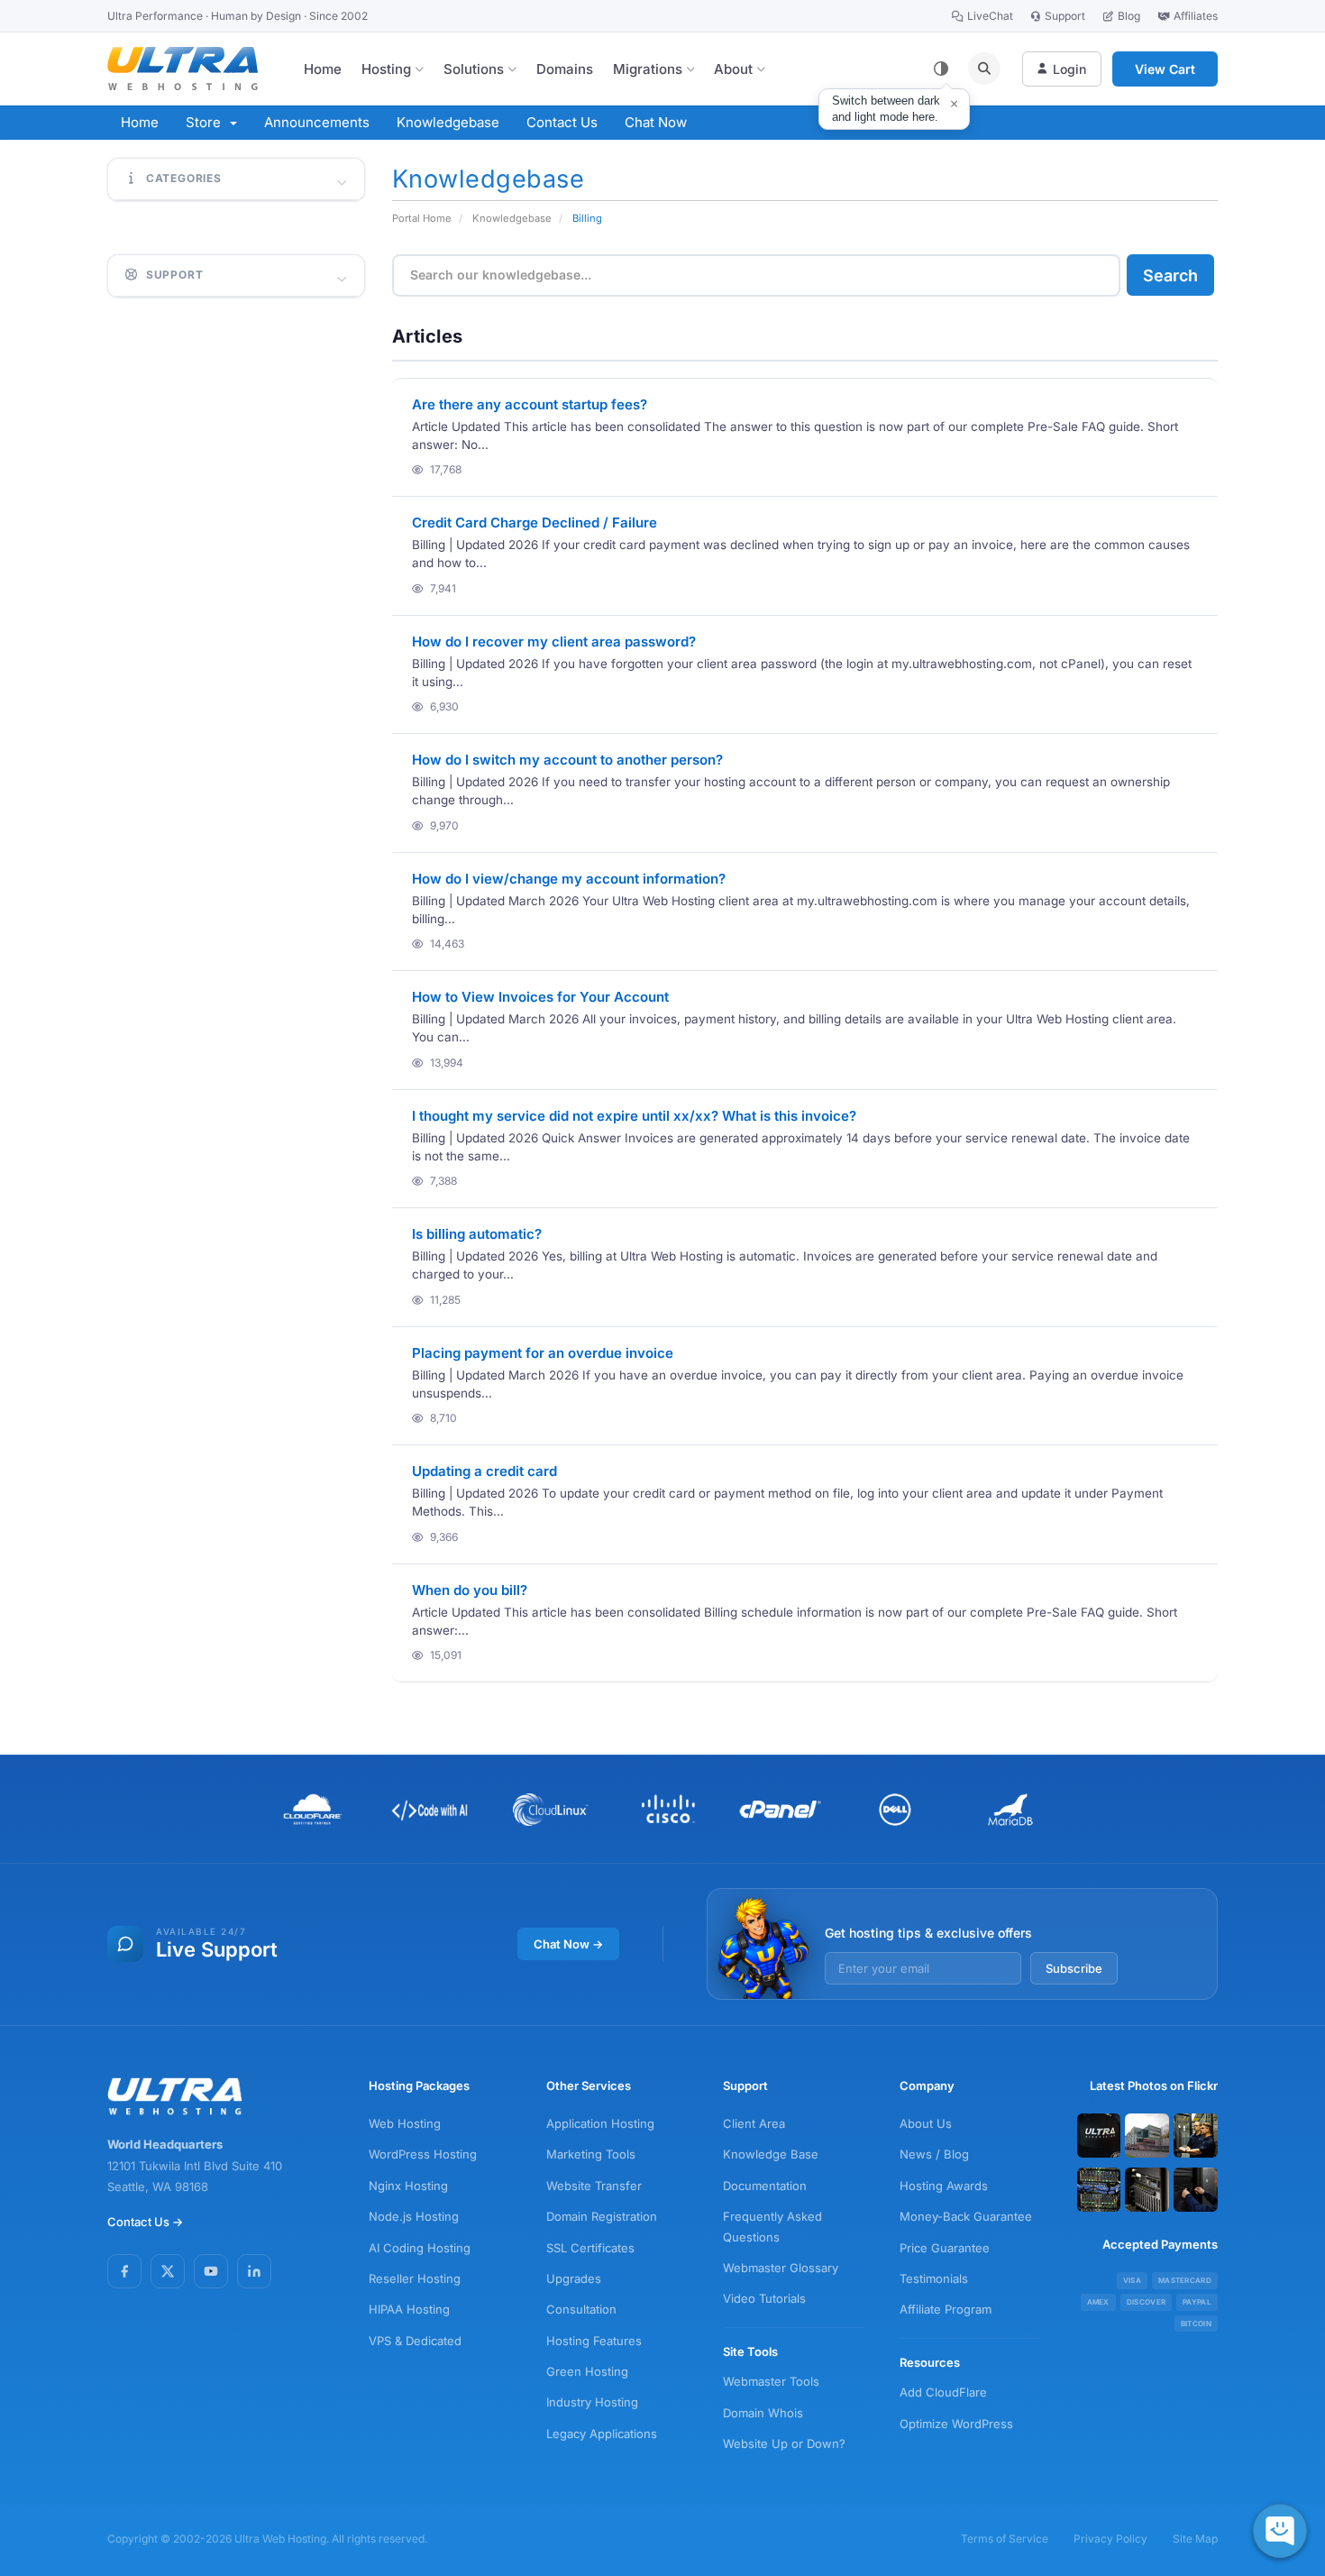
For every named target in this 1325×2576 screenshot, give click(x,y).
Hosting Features (594, 2341)
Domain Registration (602, 2216)
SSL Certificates (590, 2248)
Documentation (765, 2186)
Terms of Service (1005, 2539)
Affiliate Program (946, 2309)
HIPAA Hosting (409, 2309)
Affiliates (1196, 16)
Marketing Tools (591, 2154)
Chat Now (656, 122)
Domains (565, 69)
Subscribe (1074, 1968)
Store (207, 122)
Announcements (317, 122)
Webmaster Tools (771, 2381)
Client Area (754, 2123)
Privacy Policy (1110, 2539)
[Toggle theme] (941, 69)
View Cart (1165, 69)
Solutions (474, 69)
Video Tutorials (764, 2298)
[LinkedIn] (254, 2271)
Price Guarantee (945, 2248)
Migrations (648, 69)
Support (1065, 16)
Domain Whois (763, 2413)
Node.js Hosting (414, 2216)
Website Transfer (594, 2186)
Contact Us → (145, 2222)
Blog (1129, 16)
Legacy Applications (602, 2434)
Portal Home (422, 218)
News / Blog (934, 2154)
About (733, 69)
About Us (926, 2123)
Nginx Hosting (408, 2186)
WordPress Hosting (423, 2154)
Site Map (1195, 2539)
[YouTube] (211, 2271)
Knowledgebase (448, 122)
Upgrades (574, 2278)
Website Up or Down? (784, 2443)
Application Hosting (600, 2123)
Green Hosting (587, 2371)
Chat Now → (568, 1944)
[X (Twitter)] (168, 2271)
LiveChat (990, 16)
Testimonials (934, 2278)
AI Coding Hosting (420, 2248)
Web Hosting (405, 2123)
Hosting (386, 69)
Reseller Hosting (415, 2278)
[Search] (984, 69)
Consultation (581, 2309)
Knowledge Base (771, 2154)
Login (1069, 69)
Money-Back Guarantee (966, 2216)
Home (323, 69)
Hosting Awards (944, 2186)
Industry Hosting (592, 2402)
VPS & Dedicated (415, 2341)
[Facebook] (124, 2271)
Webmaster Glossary (781, 2268)
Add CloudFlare (943, 2392)
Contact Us (562, 122)
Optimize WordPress (956, 2424)
